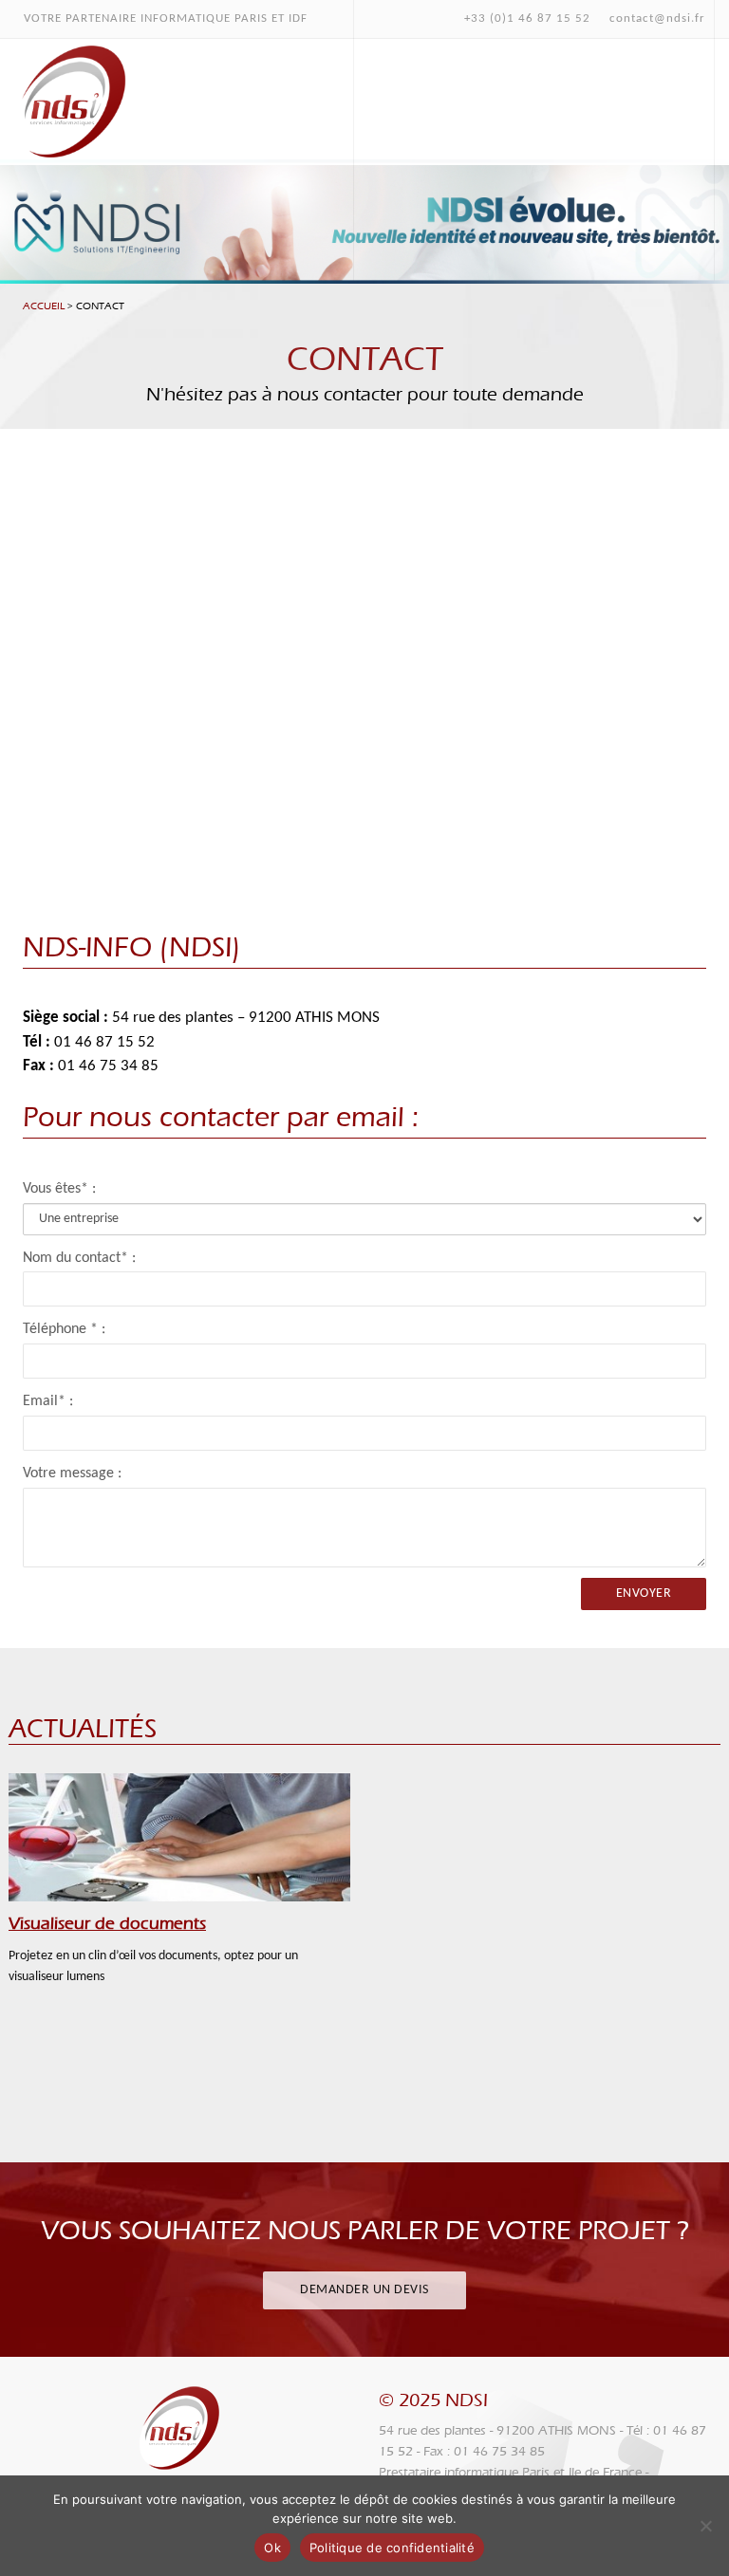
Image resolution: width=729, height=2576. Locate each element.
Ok (272, 2548)
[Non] (705, 2526)
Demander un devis (364, 2290)
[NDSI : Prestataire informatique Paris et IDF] (71, 99)
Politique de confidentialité (392, 2548)
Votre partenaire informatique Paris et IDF (166, 19)
